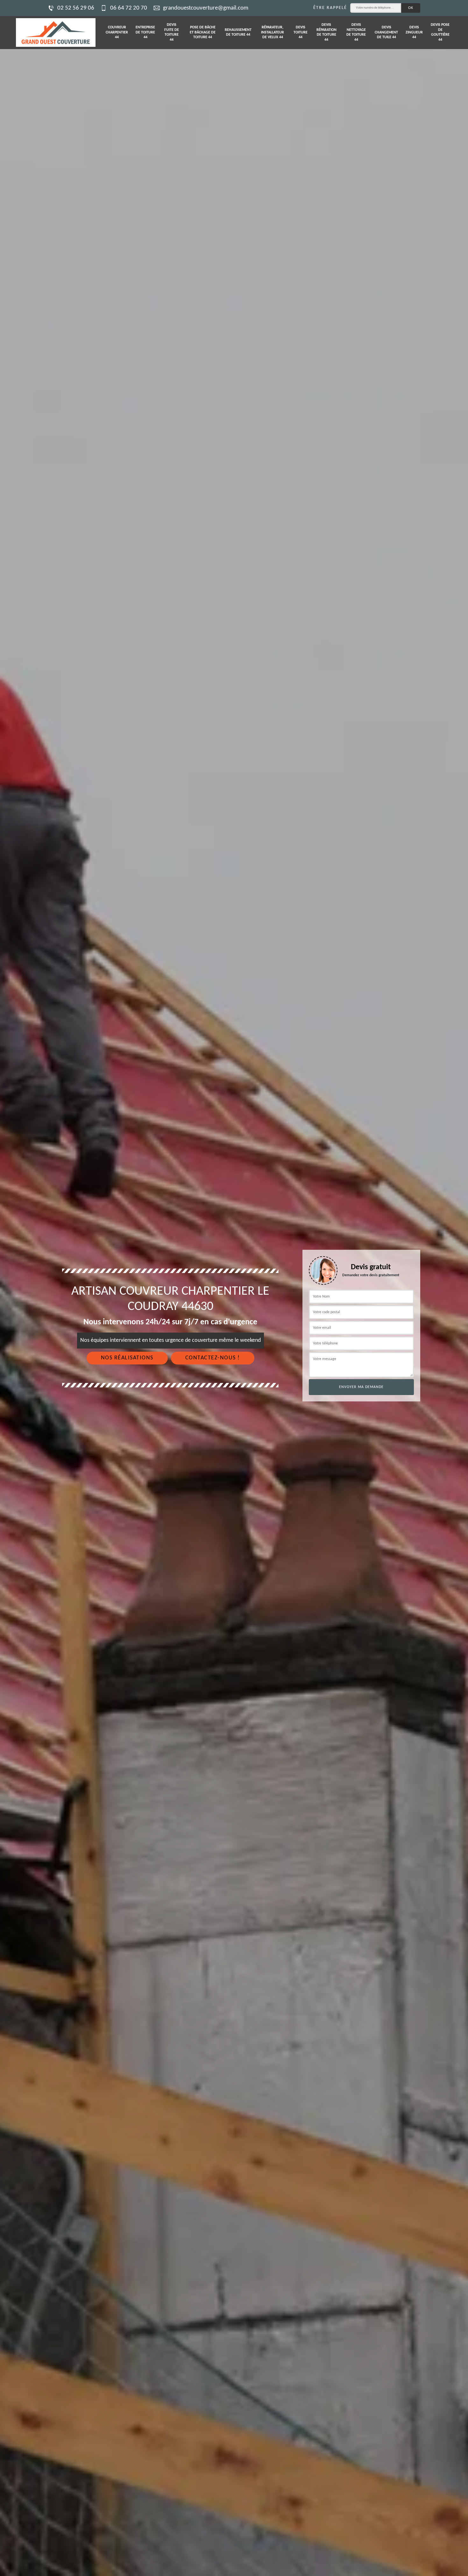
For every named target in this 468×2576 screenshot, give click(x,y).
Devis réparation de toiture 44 (326, 32)
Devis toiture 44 (301, 32)
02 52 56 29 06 (76, 8)
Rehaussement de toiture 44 (238, 32)
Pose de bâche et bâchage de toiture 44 (203, 32)
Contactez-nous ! (213, 1358)
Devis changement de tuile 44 (386, 32)
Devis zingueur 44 (414, 32)
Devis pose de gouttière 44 (440, 32)
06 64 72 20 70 (129, 8)
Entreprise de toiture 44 (145, 32)
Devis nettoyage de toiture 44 (356, 32)
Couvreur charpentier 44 (117, 32)
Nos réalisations (127, 1358)
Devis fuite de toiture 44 (172, 32)
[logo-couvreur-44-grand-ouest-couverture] (56, 32)
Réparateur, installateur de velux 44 (273, 32)
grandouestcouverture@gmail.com (206, 8)
